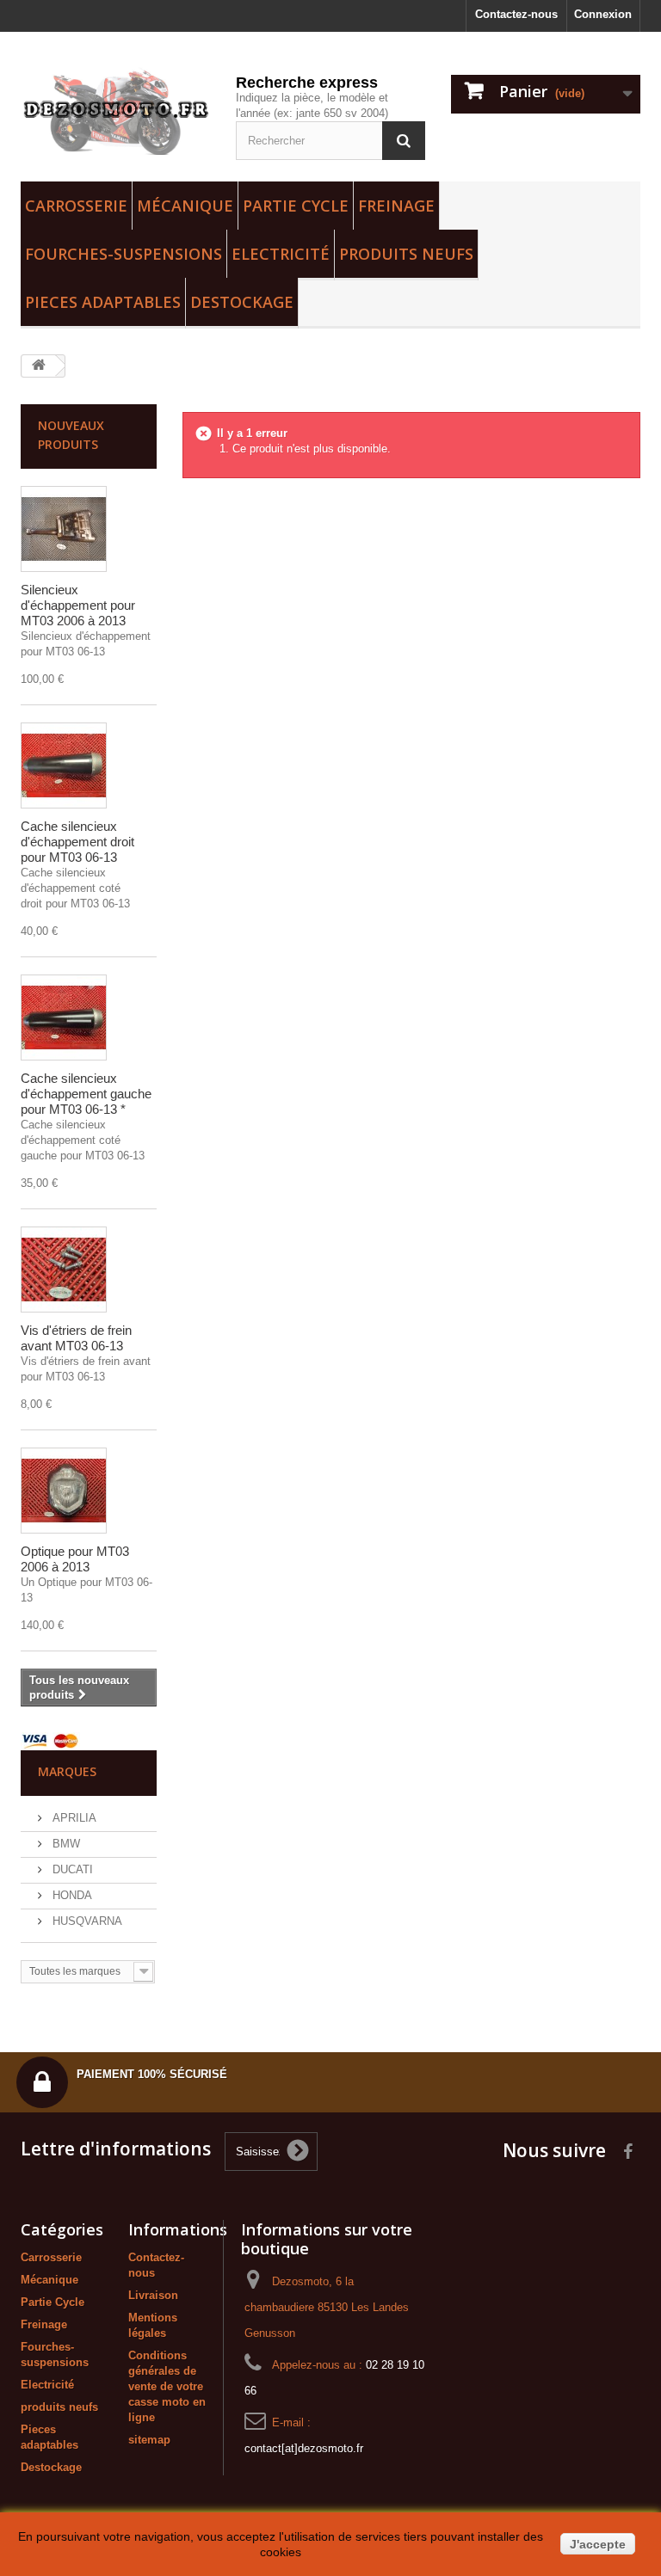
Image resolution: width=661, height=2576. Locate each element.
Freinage (396, 206)
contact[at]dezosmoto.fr (304, 2448)
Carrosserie (76, 206)
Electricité (281, 254)
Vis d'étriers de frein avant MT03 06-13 (76, 1338)
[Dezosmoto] (115, 111)
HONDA (71, 1895)
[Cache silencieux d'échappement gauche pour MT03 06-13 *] (64, 1017)
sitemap (149, 2440)
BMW (65, 1844)
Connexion (603, 14)
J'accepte (598, 2544)
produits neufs (406, 254)
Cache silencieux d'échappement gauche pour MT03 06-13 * (86, 1094)
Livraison (153, 2295)
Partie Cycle (296, 206)
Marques (67, 1771)
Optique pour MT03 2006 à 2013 (75, 1559)
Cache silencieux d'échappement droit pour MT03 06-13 (77, 842)
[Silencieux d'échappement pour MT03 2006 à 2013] (64, 529)
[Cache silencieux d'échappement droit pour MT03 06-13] (64, 765)
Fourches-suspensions (124, 254)
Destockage (242, 302)
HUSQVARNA (86, 1921)
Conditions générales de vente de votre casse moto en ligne (167, 2386)
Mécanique (185, 206)
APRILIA (73, 1818)
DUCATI (71, 1869)
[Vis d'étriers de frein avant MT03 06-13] (64, 1270)
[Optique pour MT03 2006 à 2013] (64, 1491)
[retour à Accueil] (39, 366)
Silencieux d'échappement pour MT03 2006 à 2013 (78, 605)
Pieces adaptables (103, 302)
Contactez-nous (516, 14)
